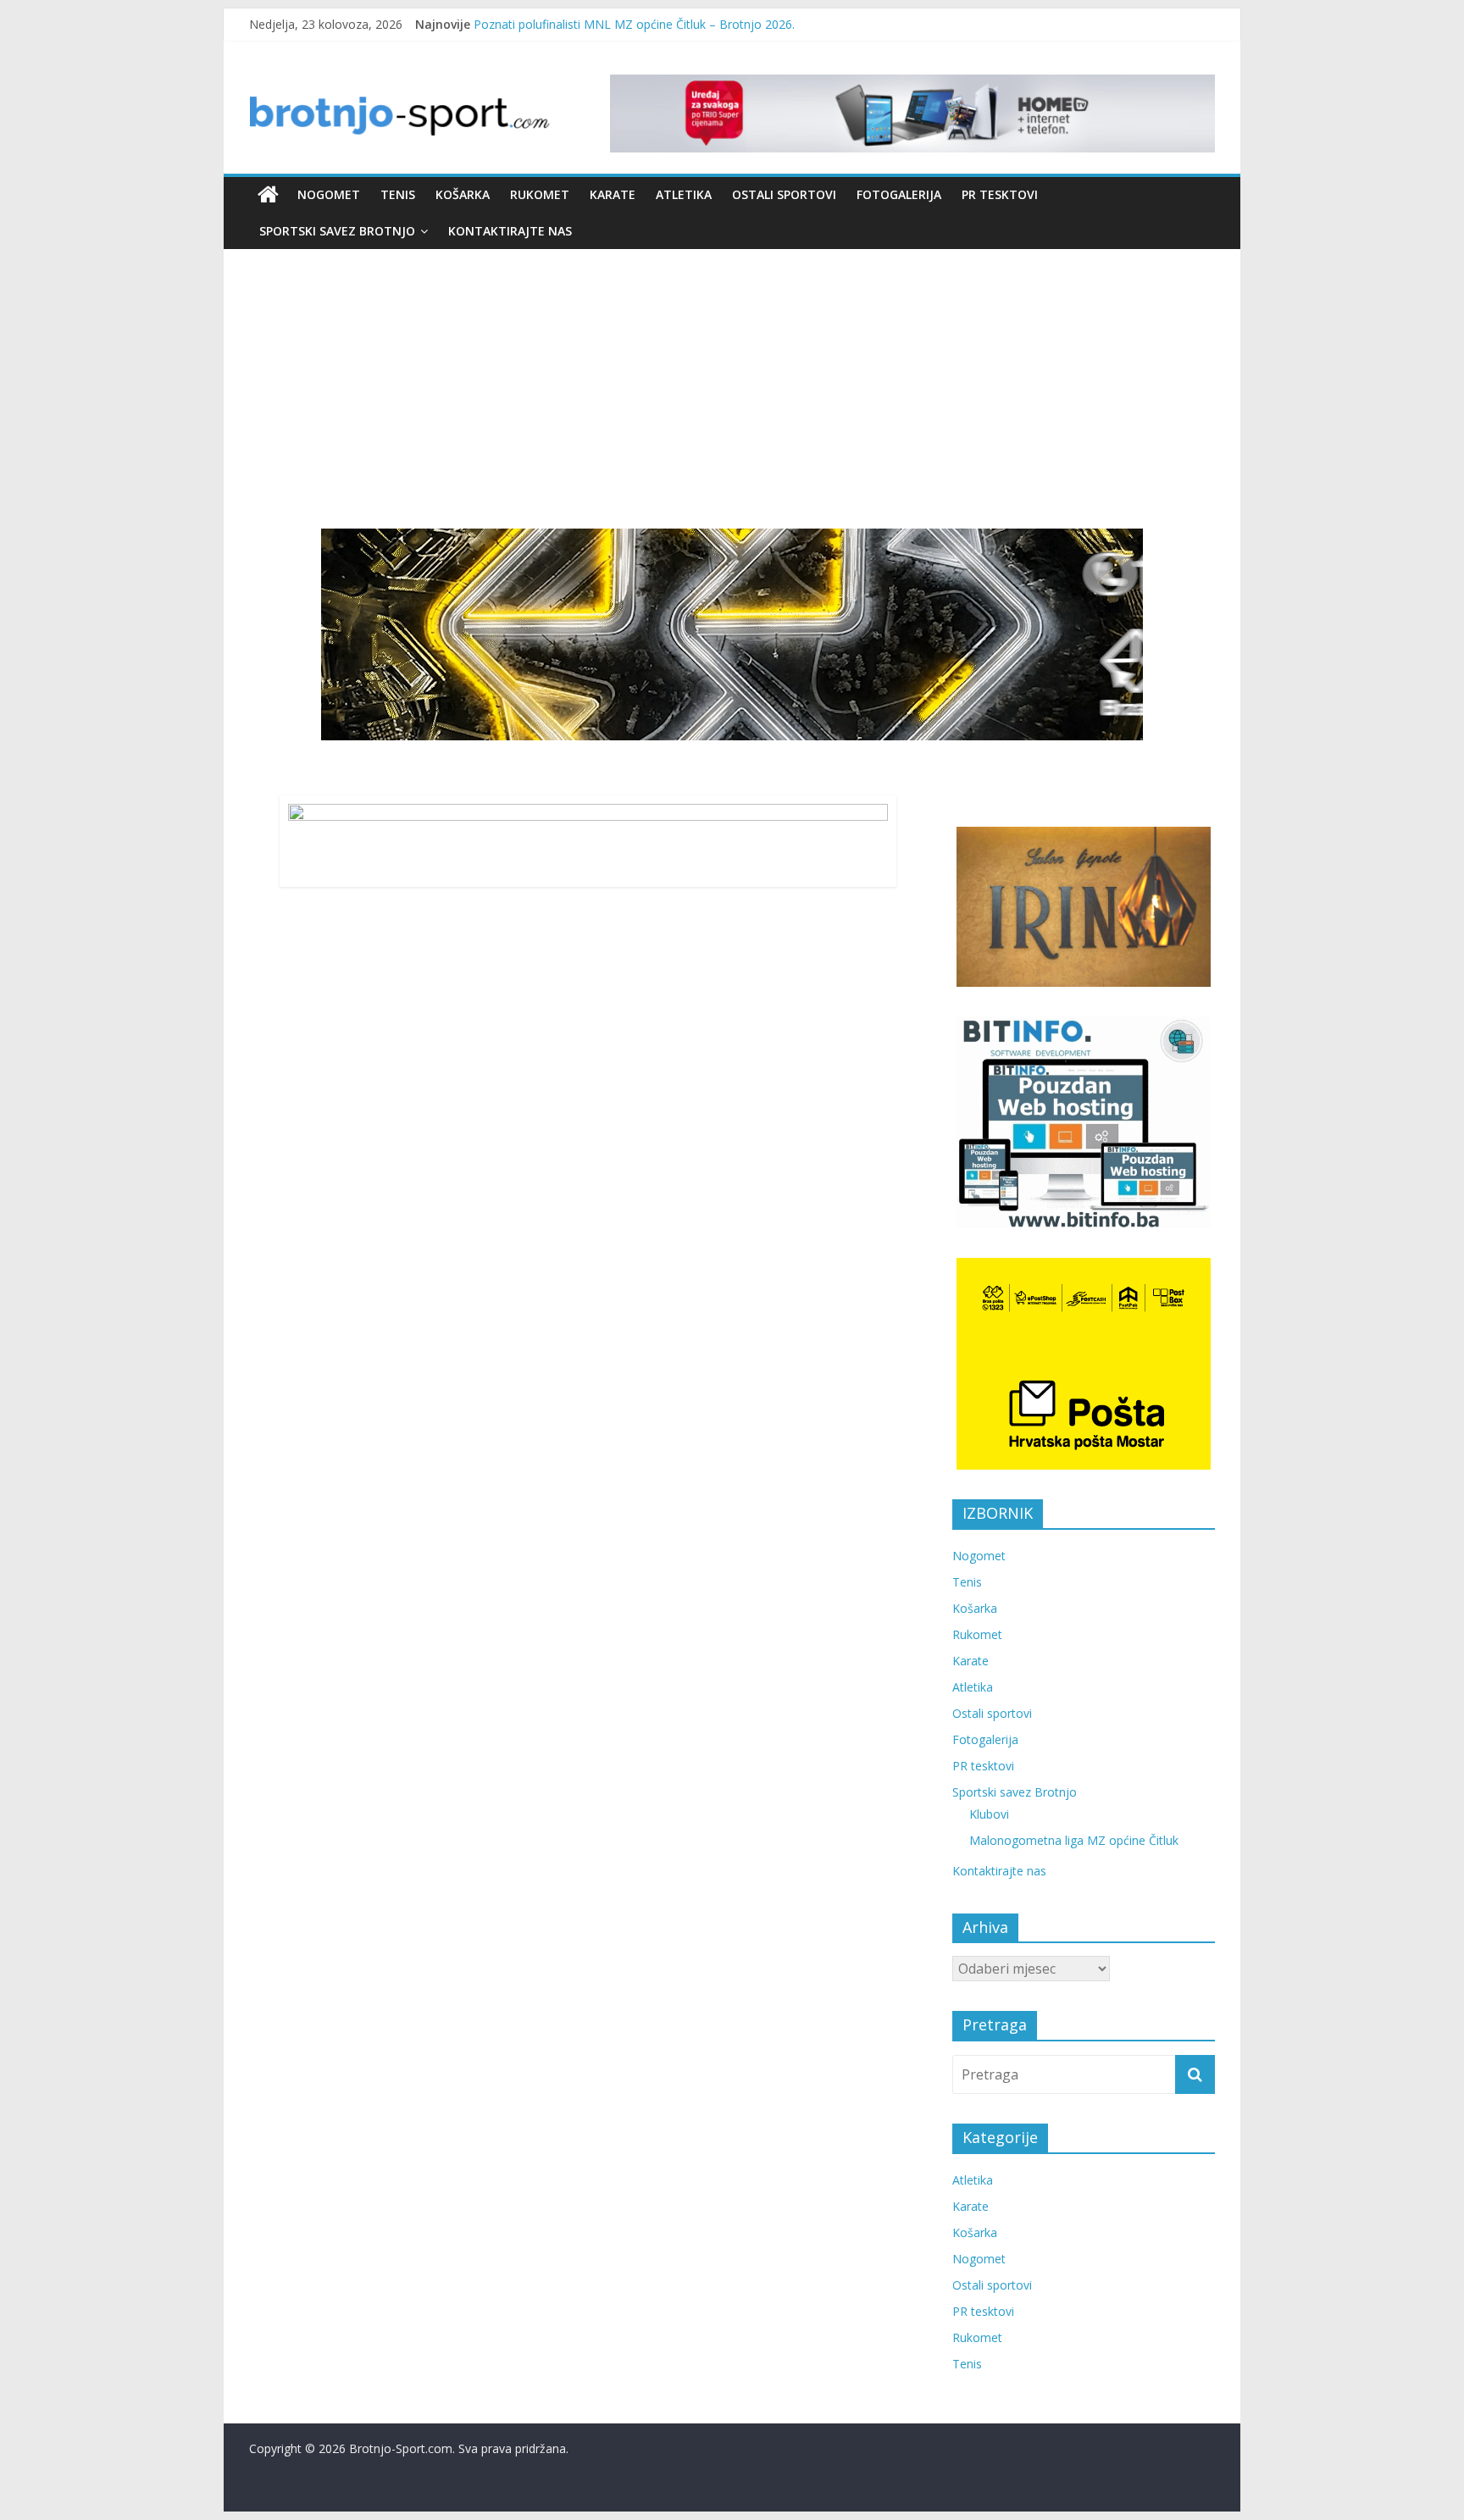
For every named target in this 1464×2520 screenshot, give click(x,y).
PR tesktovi (1000, 194)
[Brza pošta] (732, 634)
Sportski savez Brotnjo (337, 231)
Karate (613, 194)
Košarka (463, 194)
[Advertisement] (732, 402)
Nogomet (329, 194)
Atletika (684, 194)
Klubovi (989, 1814)
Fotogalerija (899, 194)
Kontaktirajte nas (510, 231)
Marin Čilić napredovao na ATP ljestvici (579, 24)
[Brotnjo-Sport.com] (268, 195)
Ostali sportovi (784, 194)
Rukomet (540, 194)
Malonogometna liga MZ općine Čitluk (1074, 1840)
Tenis (398, 194)
